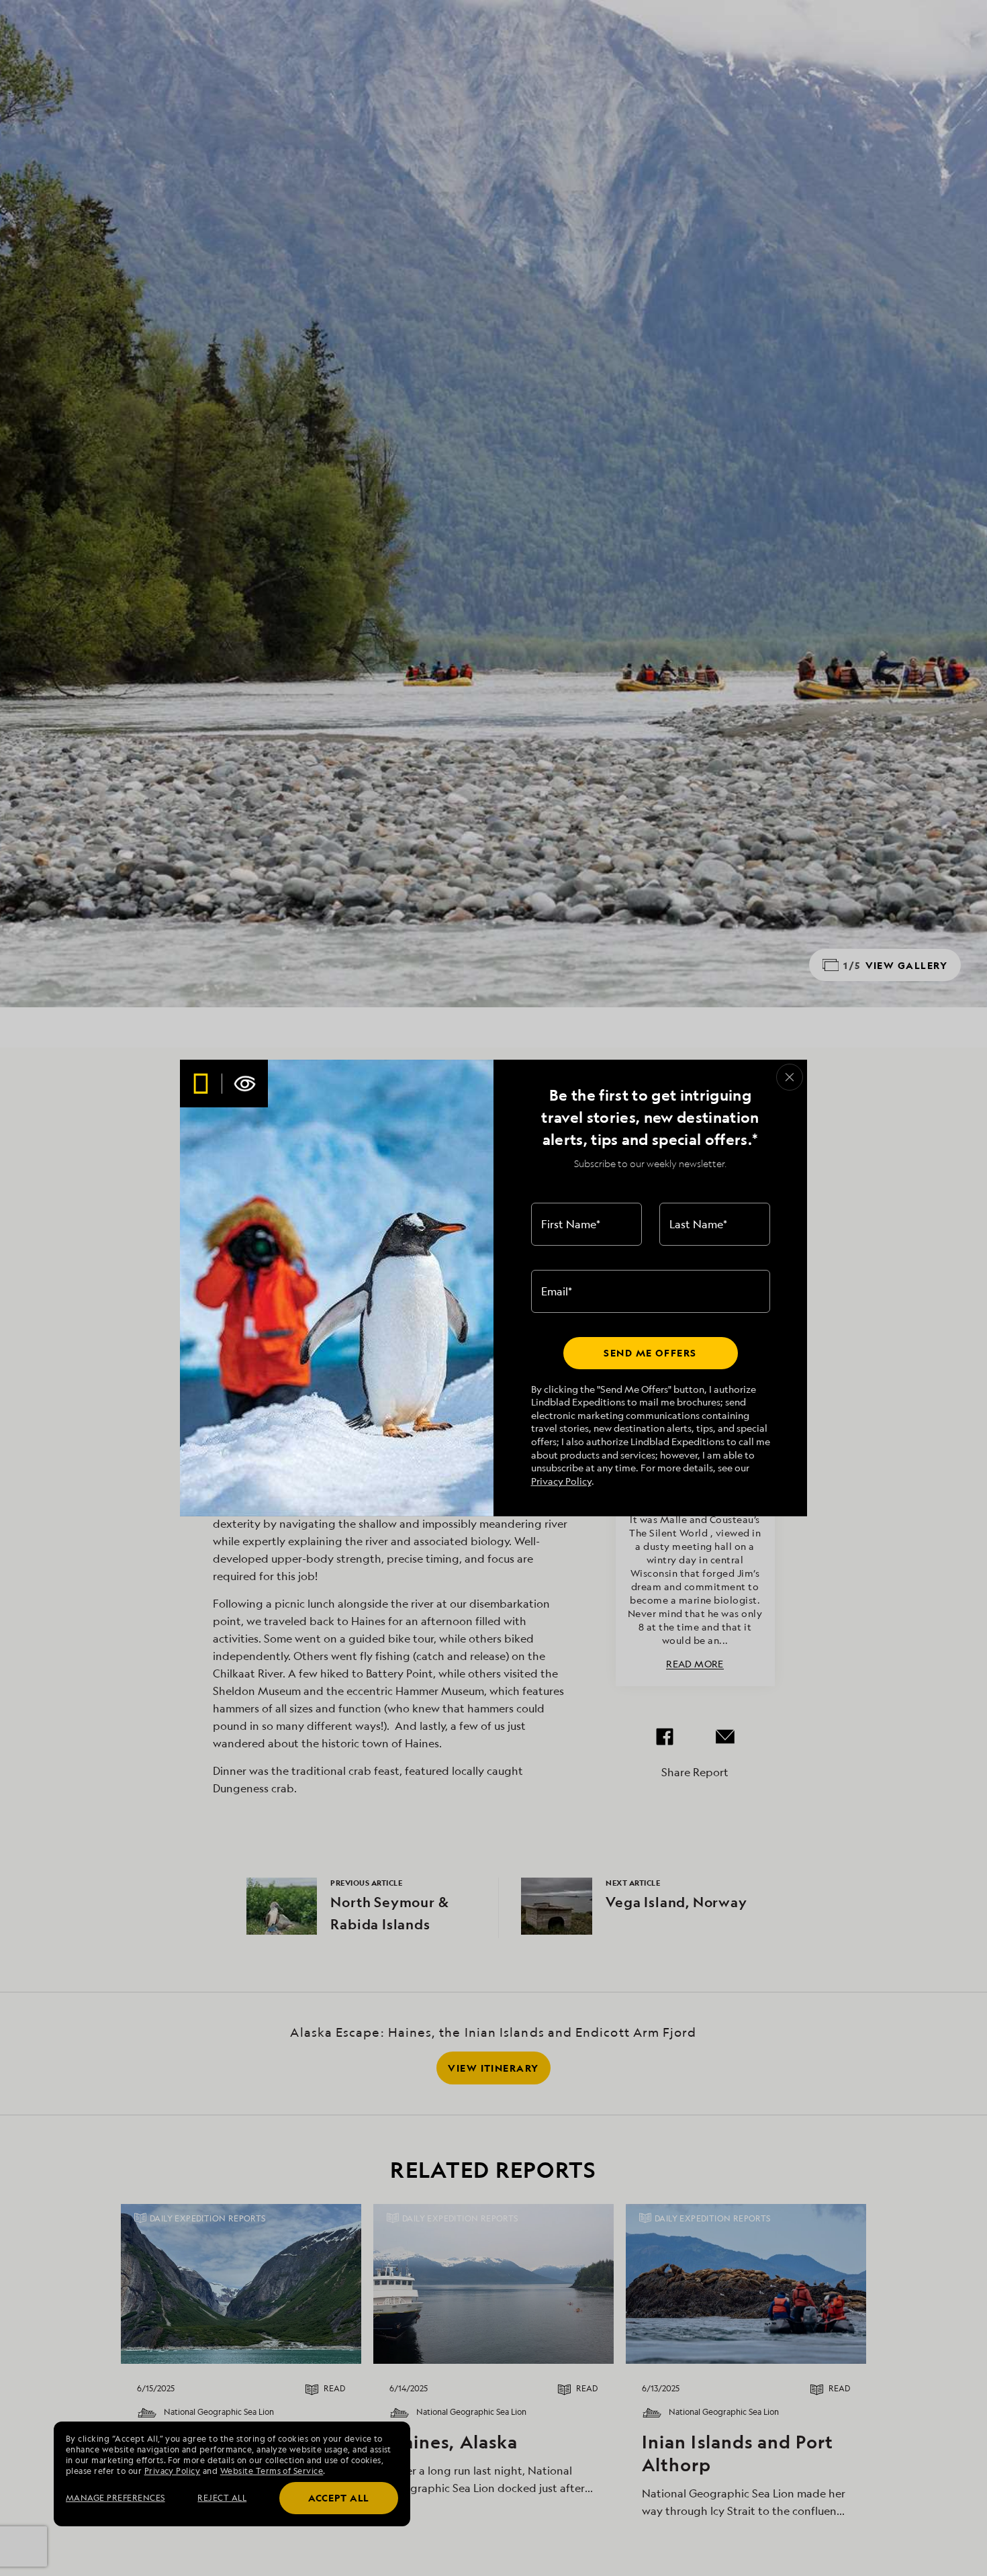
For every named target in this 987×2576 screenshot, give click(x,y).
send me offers (650, 1353)
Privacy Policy (561, 1481)
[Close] (790, 1077)
